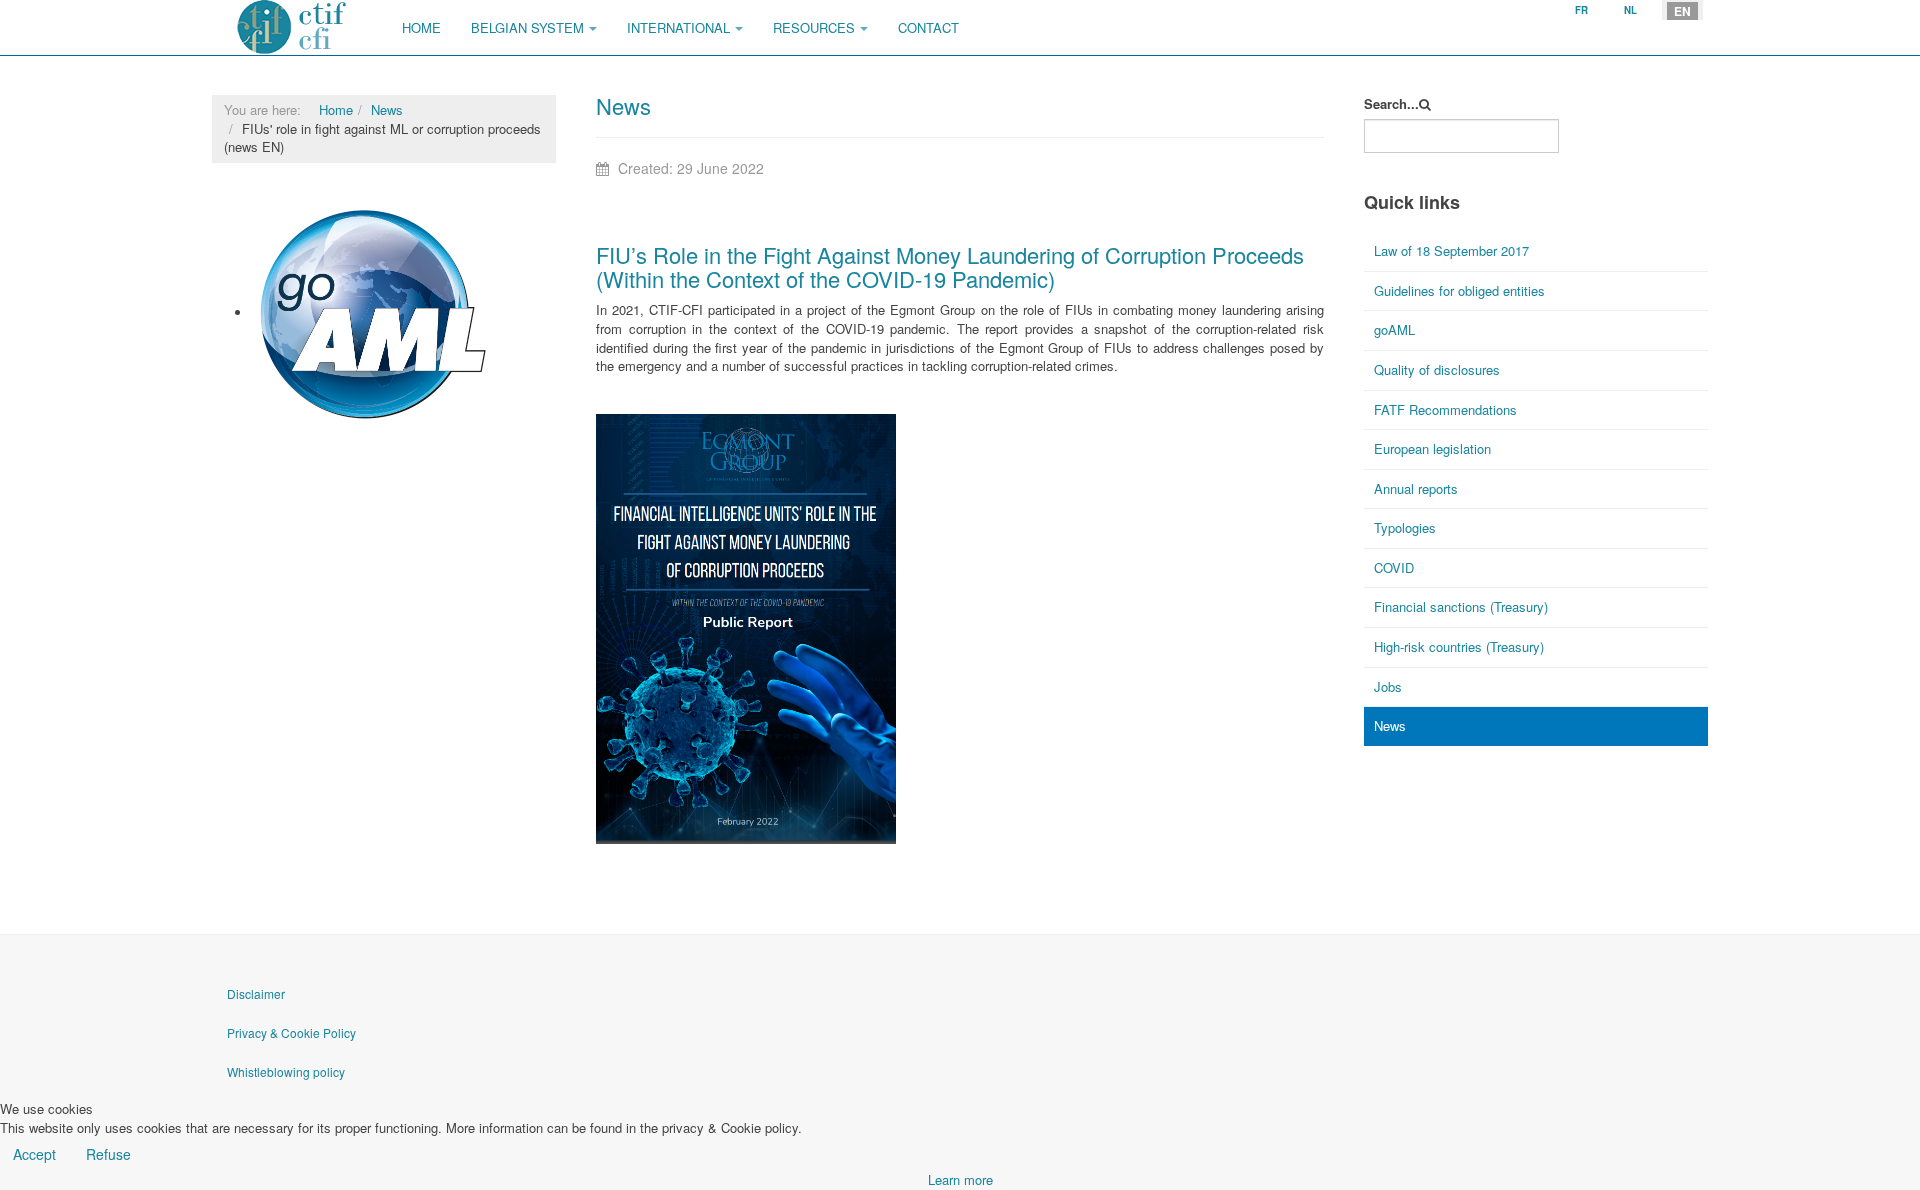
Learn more (960, 1179)
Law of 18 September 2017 (1451, 250)
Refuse (108, 1154)
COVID (1394, 567)
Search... (1391, 104)
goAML (274, 434)
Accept (34, 1154)
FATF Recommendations (1445, 409)
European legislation (1432, 448)
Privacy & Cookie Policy (291, 1032)
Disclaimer (256, 993)
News (387, 109)
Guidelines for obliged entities (1459, 290)
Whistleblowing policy (286, 1071)
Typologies (1405, 527)
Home (421, 27)
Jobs (1388, 686)
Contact (928, 27)
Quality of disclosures (1437, 369)
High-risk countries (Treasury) (1459, 646)
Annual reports (1416, 488)
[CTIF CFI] (292, 27)
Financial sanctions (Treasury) (1461, 606)
